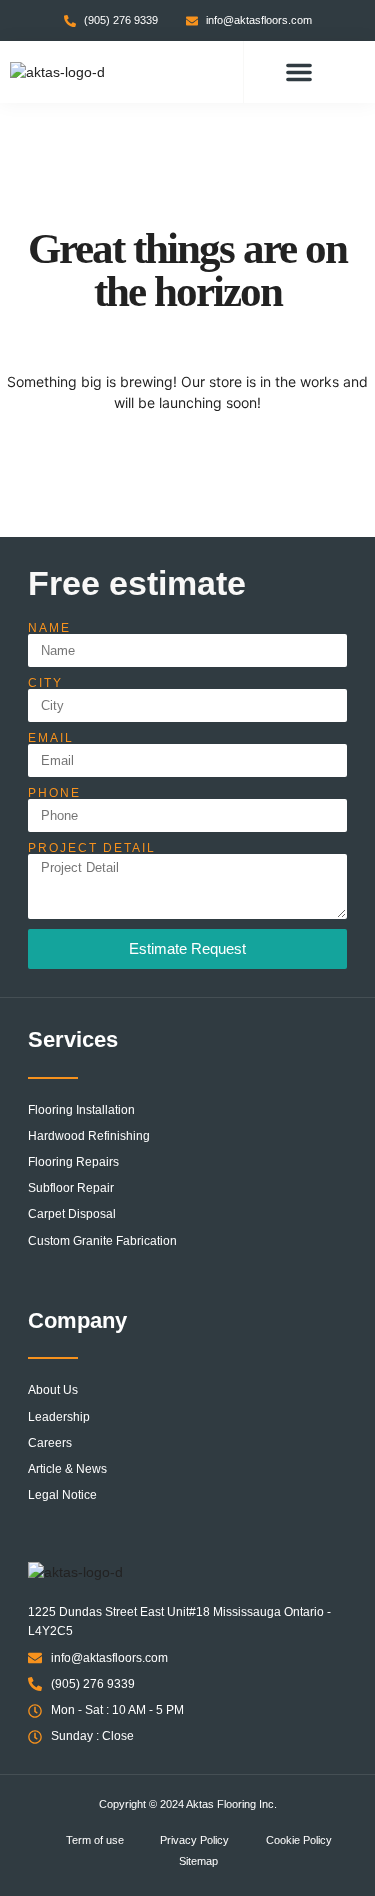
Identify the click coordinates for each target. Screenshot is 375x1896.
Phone (54, 793)
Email (51, 738)
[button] (299, 72)
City (45, 683)
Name (49, 628)
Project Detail (92, 848)
